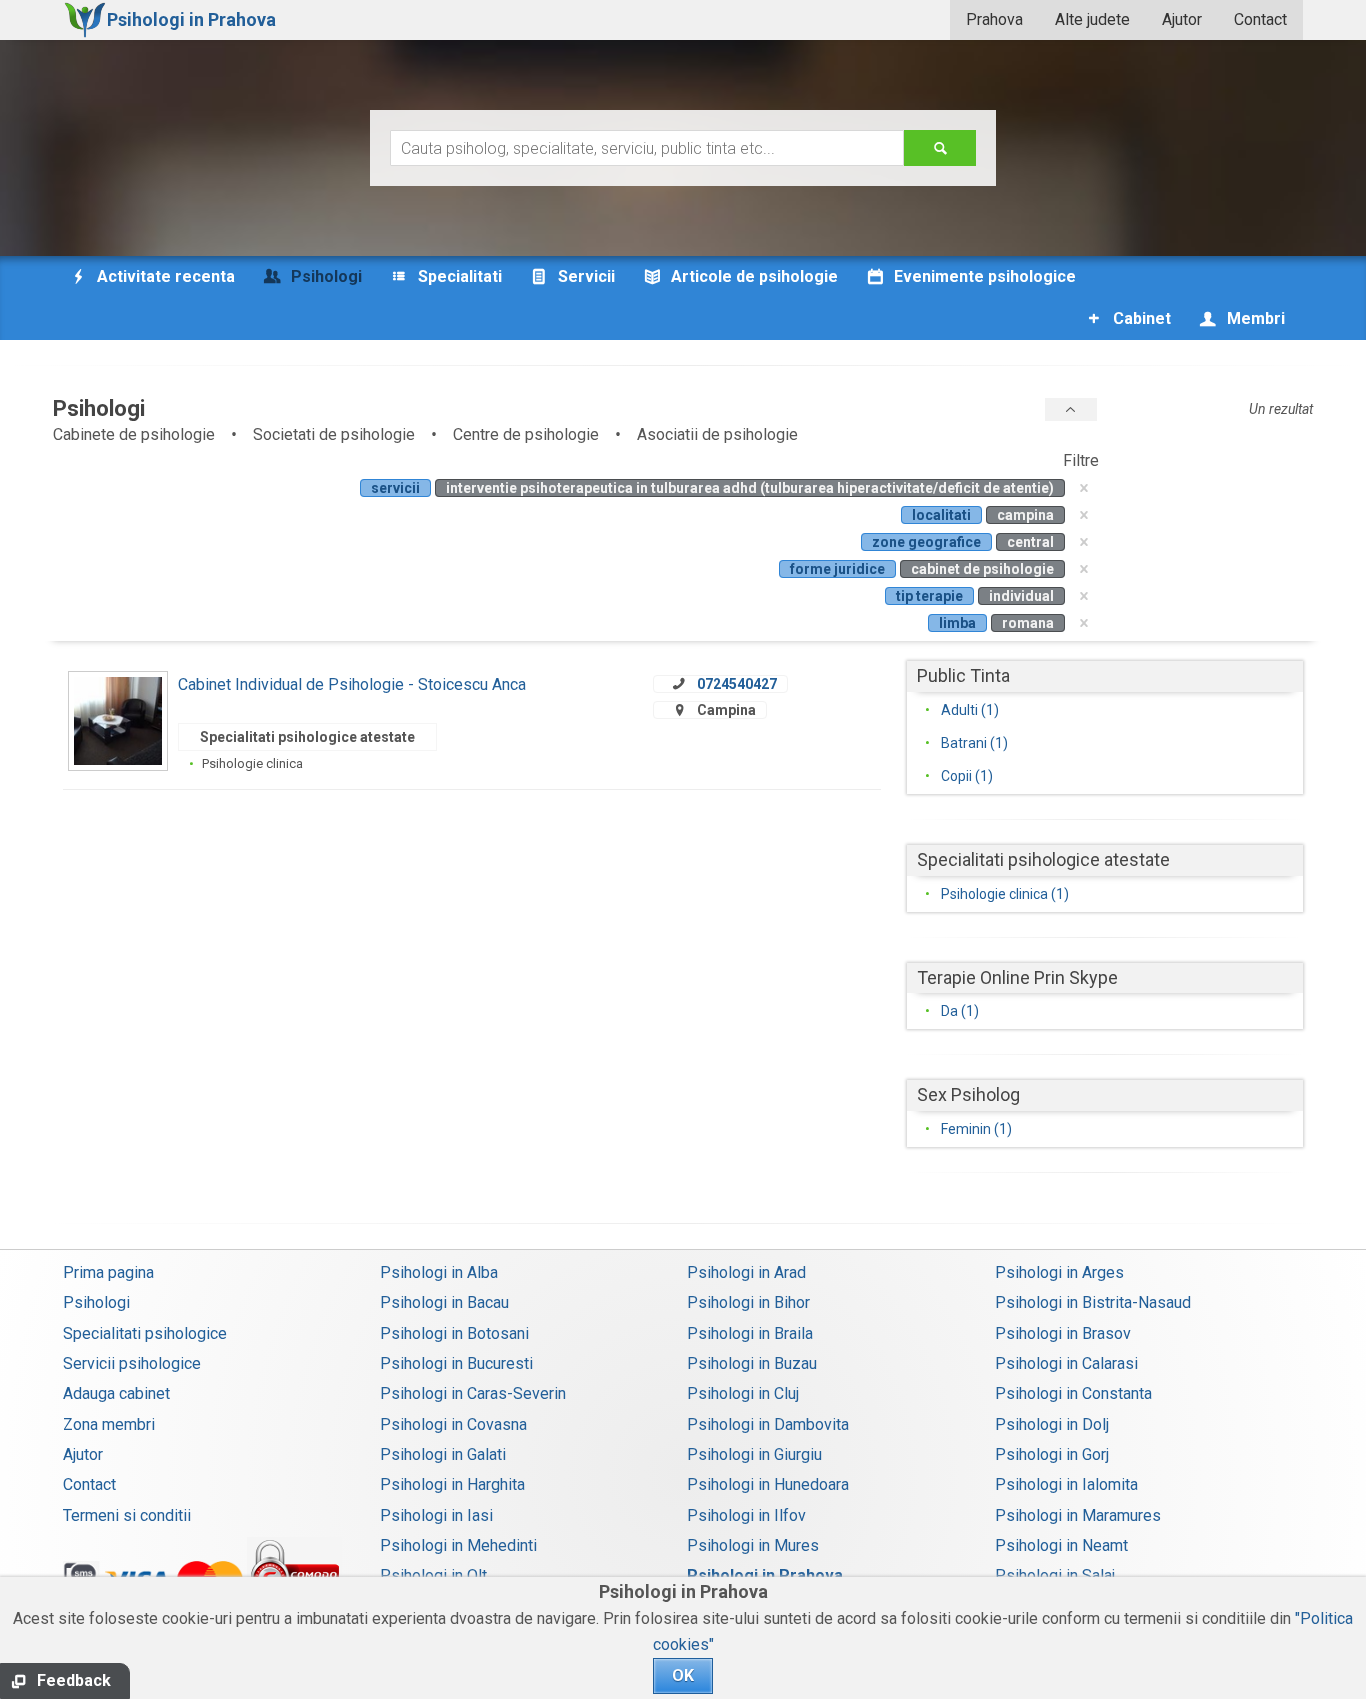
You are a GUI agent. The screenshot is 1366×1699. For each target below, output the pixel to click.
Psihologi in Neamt (1061, 1545)
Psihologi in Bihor (748, 1302)
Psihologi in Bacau (444, 1302)
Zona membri (109, 1424)
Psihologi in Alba (439, 1272)
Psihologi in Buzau (752, 1363)
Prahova (994, 19)
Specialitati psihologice (145, 1333)
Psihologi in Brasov (1063, 1333)
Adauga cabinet (116, 1393)
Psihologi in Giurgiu (754, 1454)
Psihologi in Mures (753, 1545)
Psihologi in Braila (750, 1333)
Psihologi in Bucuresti (456, 1363)
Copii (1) (967, 776)
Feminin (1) (976, 1129)
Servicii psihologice (132, 1363)
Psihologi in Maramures (1078, 1515)
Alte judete (1092, 19)
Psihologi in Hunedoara (768, 1484)
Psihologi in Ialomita (1066, 1484)
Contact (1260, 19)
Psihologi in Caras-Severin (473, 1393)
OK (683, 1675)
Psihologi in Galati (443, 1454)
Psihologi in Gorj (1052, 1454)
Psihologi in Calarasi (1066, 1363)
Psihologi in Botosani (454, 1333)
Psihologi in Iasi (436, 1515)
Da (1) (960, 1011)
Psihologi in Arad (746, 1272)
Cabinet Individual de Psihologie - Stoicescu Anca (352, 684)
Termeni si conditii (127, 1515)
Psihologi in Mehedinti (458, 1545)
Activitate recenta (164, 276)
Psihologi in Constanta (1073, 1393)
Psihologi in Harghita (452, 1484)
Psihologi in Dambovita (768, 1424)
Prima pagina (108, 1272)
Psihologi (96, 1302)
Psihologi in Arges (1059, 1272)
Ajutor (1182, 19)
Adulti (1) (970, 710)
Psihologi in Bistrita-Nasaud (1093, 1302)
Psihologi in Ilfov (746, 1515)
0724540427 (737, 684)
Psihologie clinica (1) (1005, 894)
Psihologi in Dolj (1052, 1424)
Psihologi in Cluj (743, 1393)
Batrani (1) (974, 743)
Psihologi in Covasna (453, 1424)
